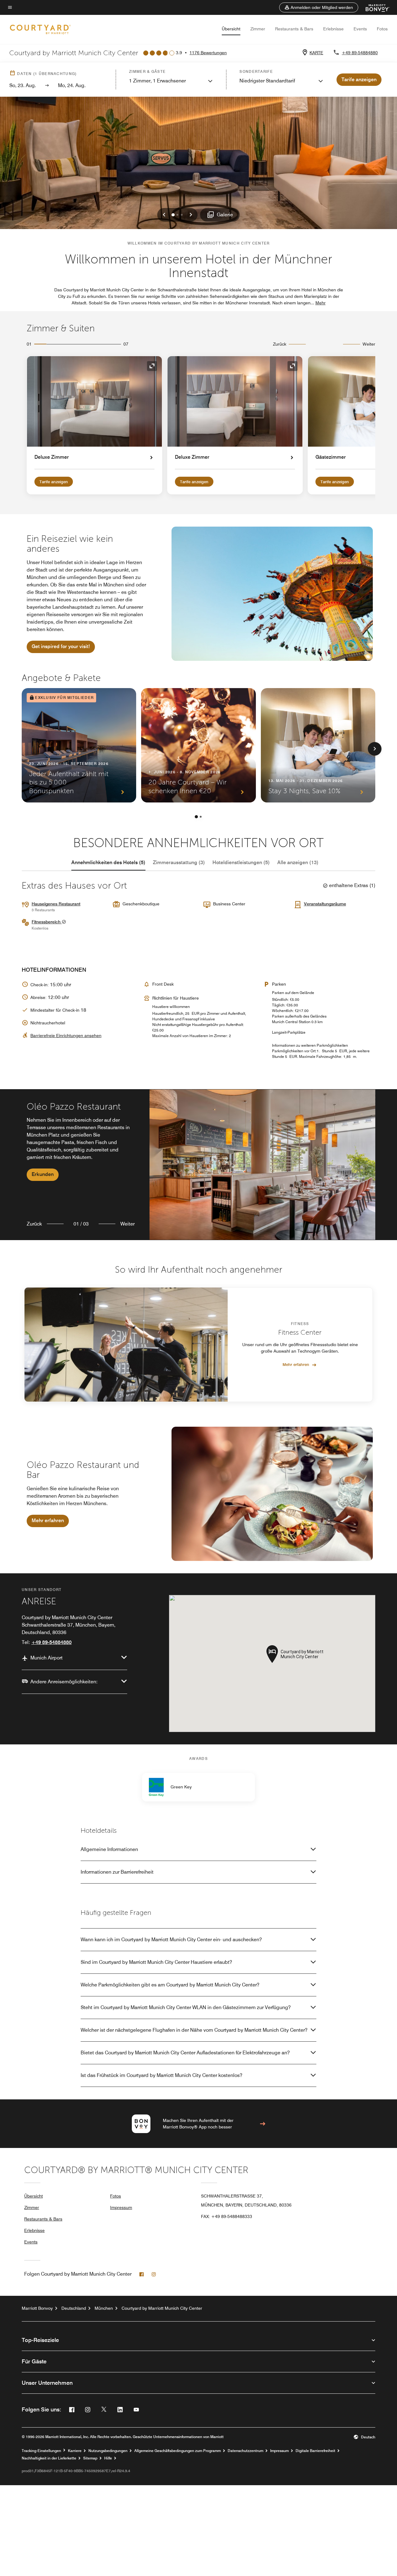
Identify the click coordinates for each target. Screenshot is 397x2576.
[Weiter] (375, 749)
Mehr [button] (321, 303)
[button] (319, 7)
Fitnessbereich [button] (47, 922)
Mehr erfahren (296, 1364)
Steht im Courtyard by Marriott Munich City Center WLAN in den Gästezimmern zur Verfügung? (186, 2007)
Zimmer (258, 29)
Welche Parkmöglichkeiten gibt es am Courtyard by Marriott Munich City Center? (170, 1985)
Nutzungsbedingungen (108, 2451)
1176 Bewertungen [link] (208, 53)
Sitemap (90, 2458)
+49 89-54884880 (360, 53)
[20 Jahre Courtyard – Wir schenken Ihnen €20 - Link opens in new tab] (198, 745)
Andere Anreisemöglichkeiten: (64, 1682)
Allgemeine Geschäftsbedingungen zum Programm (178, 2451)
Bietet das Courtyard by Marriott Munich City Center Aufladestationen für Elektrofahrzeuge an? (185, 2053)
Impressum (121, 2207)
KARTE (316, 53)
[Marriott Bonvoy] (374, 7)
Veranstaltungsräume (325, 904)
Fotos (382, 29)
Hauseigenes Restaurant (56, 904)
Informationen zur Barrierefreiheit (117, 1872)
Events (360, 29)
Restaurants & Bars (294, 29)
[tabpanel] (198, 1165)
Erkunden (43, 1174)
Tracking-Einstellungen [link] (41, 2451)
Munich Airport (47, 1658)
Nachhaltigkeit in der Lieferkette (49, 2458)
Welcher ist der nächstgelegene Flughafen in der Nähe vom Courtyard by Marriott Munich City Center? (194, 2030)
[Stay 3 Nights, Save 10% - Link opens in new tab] (318, 745)
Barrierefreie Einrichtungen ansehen (66, 1036)
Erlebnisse (333, 29)
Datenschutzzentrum (245, 2451)
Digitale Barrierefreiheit (315, 2451)
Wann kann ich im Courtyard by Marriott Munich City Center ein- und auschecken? (171, 1940)
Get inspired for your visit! (61, 646)
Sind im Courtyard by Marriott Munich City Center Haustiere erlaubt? (156, 1962)
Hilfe (108, 2458)
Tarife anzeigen (54, 482)
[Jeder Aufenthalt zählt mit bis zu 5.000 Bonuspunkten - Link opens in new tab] (79, 745)
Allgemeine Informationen (109, 1849)
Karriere (75, 2451)
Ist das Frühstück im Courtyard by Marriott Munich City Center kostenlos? (161, 2075)
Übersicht (231, 29)
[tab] (108, 863)
